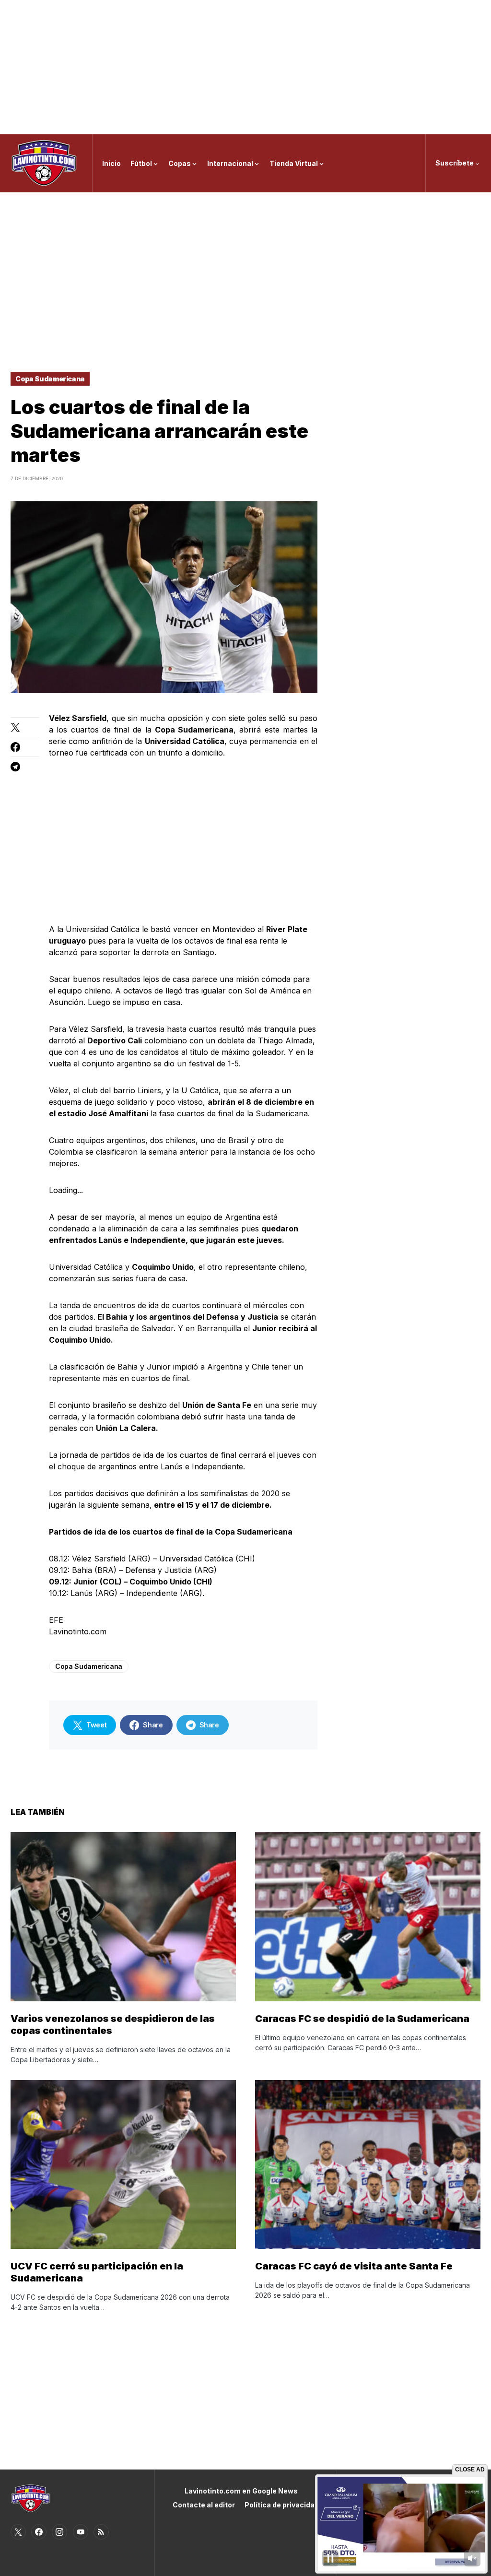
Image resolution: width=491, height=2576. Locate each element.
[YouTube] (81, 2532)
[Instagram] (59, 2532)
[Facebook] (39, 2532)
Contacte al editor (204, 2505)
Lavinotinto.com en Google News (241, 2491)
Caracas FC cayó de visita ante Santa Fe (354, 2266)
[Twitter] (18, 2532)
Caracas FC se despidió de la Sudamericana (362, 2019)
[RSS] (101, 2532)
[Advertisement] (245, 67)
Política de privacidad (282, 2505)
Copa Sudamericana (50, 379)
